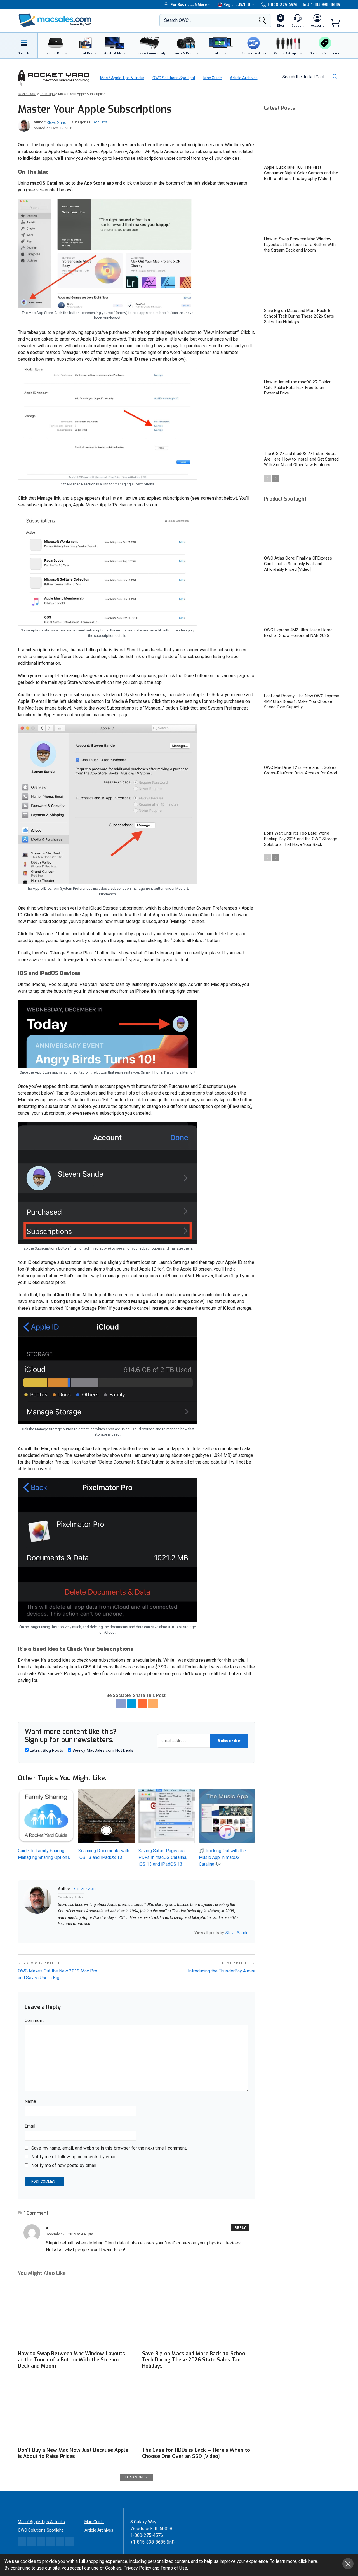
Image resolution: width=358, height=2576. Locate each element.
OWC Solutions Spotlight (174, 78)
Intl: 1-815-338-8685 (322, 5)
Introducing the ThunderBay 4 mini (222, 1971)
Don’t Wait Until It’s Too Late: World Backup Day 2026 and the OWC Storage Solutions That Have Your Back (301, 839)
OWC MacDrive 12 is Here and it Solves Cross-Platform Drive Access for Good (301, 770)
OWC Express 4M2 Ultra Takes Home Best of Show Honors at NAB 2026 (298, 633)
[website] (60, 1933)
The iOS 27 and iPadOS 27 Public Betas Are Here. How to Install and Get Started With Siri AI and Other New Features (301, 459)
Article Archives (244, 78)
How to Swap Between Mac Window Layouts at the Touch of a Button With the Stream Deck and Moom (72, 2360)
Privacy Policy (137, 2568)
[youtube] (82, 1933)
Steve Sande (57, 123)
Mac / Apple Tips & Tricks (122, 78)
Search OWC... (178, 20)
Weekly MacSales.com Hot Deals (102, 1750)
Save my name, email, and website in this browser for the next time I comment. (109, 2148)
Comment (34, 2020)
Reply (240, 2228)
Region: (237, 5)
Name (30, 2101)
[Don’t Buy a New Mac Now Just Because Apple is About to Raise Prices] (74, 2412)
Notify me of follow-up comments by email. (74, 2157)
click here (308, 2561)
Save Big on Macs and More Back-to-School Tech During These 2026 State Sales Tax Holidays (195, 2360)
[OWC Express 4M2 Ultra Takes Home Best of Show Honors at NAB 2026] (302, 602)
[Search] (263, 22)
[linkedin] (74, 1933)
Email (30, 2126)
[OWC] (55, 21)
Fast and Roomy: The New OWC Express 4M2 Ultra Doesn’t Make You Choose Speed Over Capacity (302, 701)
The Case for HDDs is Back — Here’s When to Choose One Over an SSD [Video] (196, 2453)
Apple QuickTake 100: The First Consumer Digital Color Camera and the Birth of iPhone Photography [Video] (301, 173)
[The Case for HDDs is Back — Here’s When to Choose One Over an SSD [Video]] (199, 2412)
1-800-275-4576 (282, 5)
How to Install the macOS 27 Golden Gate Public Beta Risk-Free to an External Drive (298, 388)
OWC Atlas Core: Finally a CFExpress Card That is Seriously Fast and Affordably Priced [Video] (298, 564)
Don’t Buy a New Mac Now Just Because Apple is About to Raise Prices (73, 2453)
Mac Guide (213, 78)
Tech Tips (100, 122)
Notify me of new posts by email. (64, 2165)
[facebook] (67, 1933)
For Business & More (189, 5)
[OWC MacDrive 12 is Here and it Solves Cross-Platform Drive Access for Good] (302, 740)
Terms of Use (174, 2568)
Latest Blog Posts (46, 1750)
